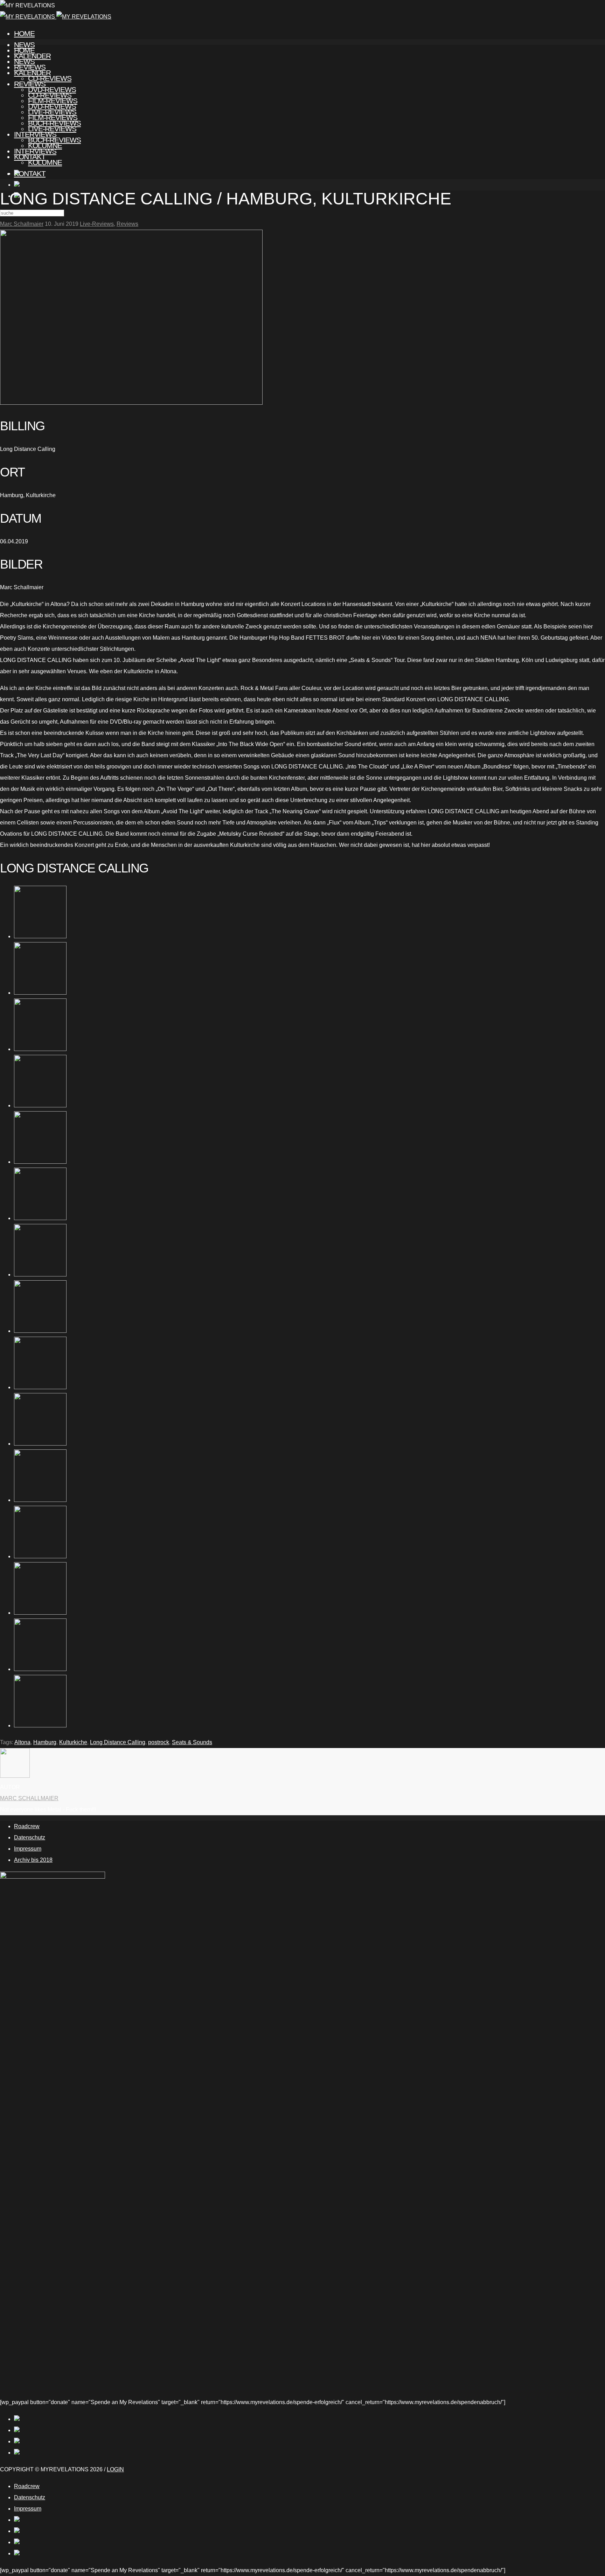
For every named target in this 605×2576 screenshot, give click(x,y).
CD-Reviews (50, 95)
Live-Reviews (52, 129)
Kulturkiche (73, 1742)
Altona (22, 1742)
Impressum (28, 1849)
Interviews (35, 151)
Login (115, 2469)
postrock (159, 1742)
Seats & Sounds (192, 1742)
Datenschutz (30, 1837)
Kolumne (45, 162)
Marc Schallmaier (22, 224)
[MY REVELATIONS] (56, 17)
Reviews (30, 84)
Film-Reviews (53, 117)
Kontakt (30, 173)
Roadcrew (27, 1826)
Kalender (32, 73)
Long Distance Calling (118, 1742)
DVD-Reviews (52, 106)
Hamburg (45, 1742)
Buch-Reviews (54, 140)
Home (24, 33)
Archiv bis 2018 (33, 1860)
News (24, 61)
